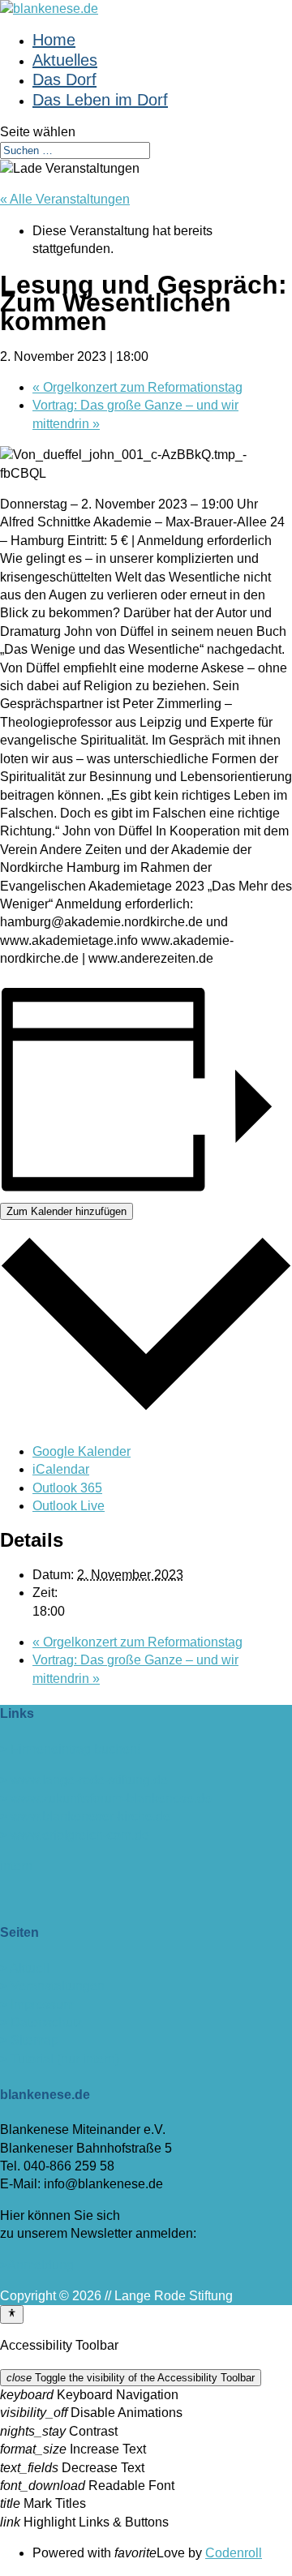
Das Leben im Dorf (100, 100)
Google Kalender (82, 1451)
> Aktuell (25, 1968)
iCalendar (61, 1469)
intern (16, 1866)
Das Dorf (64, 79)
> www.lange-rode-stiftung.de (84, 1780)
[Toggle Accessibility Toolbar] (12, 2314)
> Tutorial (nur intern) (60, 2059)
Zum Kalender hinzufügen (67, 1211)
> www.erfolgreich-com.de (75, 1835)
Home (54, 40)
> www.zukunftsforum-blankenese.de (106, 1799)
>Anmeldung (37, 2265)
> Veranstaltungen (52, 1986)
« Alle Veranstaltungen (65, 199)
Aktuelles (65, 60)
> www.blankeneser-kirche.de (85, 1816)
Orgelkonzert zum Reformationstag (137, 387)
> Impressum (37, 2005)
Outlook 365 (67, 1488)
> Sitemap (29, 2040)
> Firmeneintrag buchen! (70, 1749)
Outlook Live (69, 1506)
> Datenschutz (41, 2022)
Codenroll (234, 2553)
